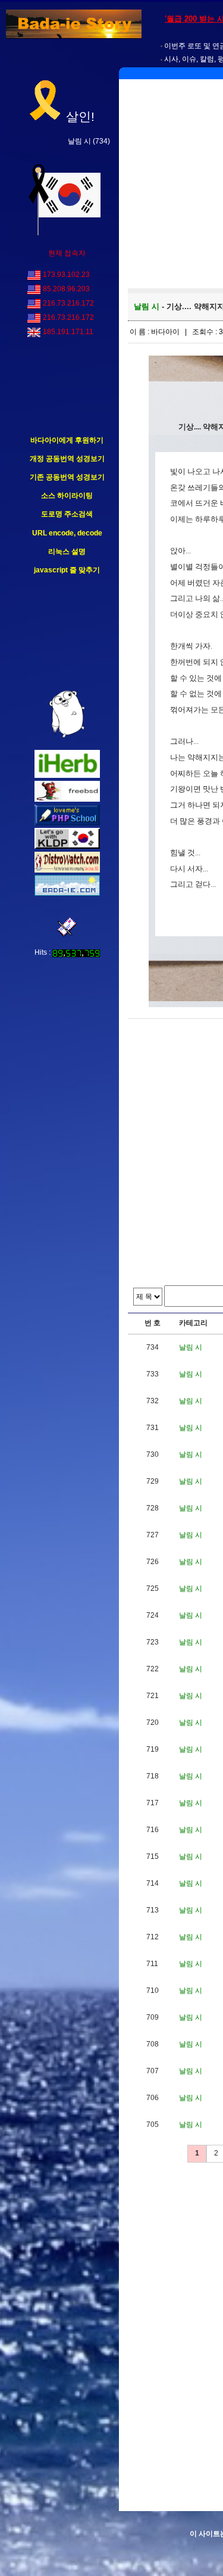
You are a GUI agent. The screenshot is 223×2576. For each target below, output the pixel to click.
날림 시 (79, 141)
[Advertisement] (67, 633)
